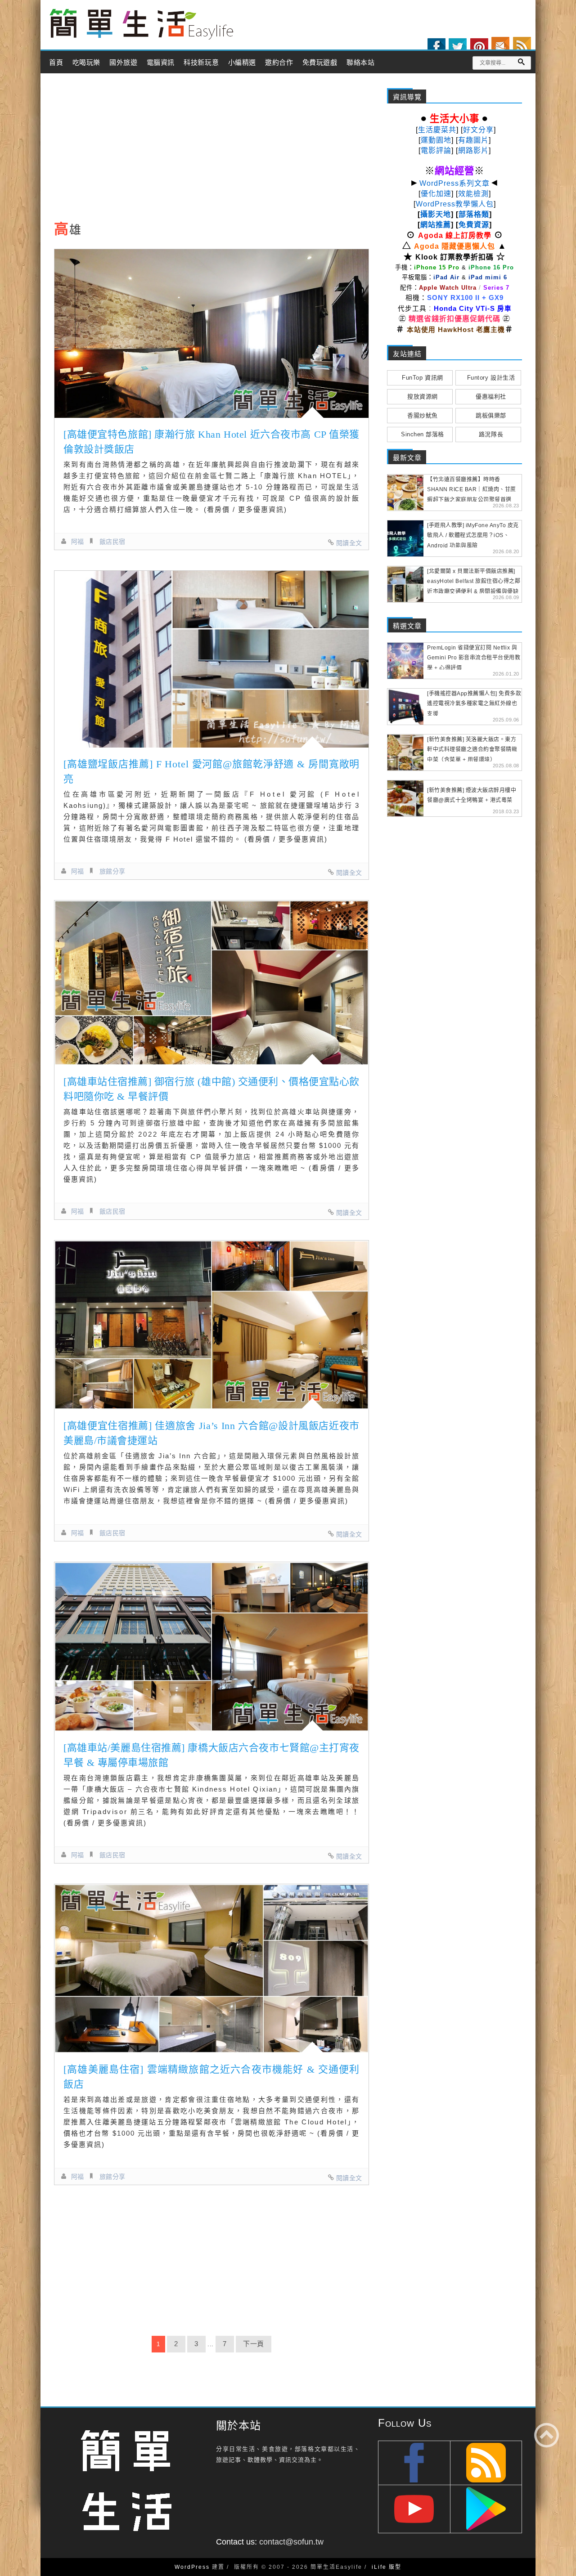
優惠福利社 (491, 396)
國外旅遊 (123, 63)
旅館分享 (112, 871)
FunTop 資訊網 (422, 378)
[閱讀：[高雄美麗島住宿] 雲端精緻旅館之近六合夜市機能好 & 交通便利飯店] (211, 1969)
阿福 (78, 542)
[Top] (547, 2435)
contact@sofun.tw (291, 2542)
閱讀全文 (349, 543)
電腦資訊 (161, 63)
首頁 (56, 63)
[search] (521, 62)
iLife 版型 (387, 2567)
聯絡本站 (360, 63)
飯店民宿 (112, 542)
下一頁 (254, 2344)
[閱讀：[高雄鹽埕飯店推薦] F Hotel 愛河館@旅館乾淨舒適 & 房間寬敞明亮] (211, 659)
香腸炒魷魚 (423, 415)
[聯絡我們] (500, 46)
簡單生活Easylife (141, 25)
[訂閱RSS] (522, 46)
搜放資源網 (423, 396)
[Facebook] (436, 47)
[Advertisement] (211, 150)
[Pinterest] (479, 47)
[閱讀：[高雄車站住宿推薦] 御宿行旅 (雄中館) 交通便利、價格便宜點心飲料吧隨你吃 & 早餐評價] (211, 983)
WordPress (192, 2567)
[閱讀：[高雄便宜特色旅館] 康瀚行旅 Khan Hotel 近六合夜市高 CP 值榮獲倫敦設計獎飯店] (211, 334)
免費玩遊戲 (320, 63)
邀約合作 (279, 63)
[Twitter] (458, 47)
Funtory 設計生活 (491, 378)
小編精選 (242, 63)
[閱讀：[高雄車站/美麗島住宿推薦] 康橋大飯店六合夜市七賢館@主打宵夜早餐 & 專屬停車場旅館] (211, 1646)
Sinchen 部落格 (423, 434)
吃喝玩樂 (86, 63)
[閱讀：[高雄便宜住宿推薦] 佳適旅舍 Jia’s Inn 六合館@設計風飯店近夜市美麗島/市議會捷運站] (211, 1325)
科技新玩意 (201, 63)
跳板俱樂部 (491, 415)
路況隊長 (491, 434)
